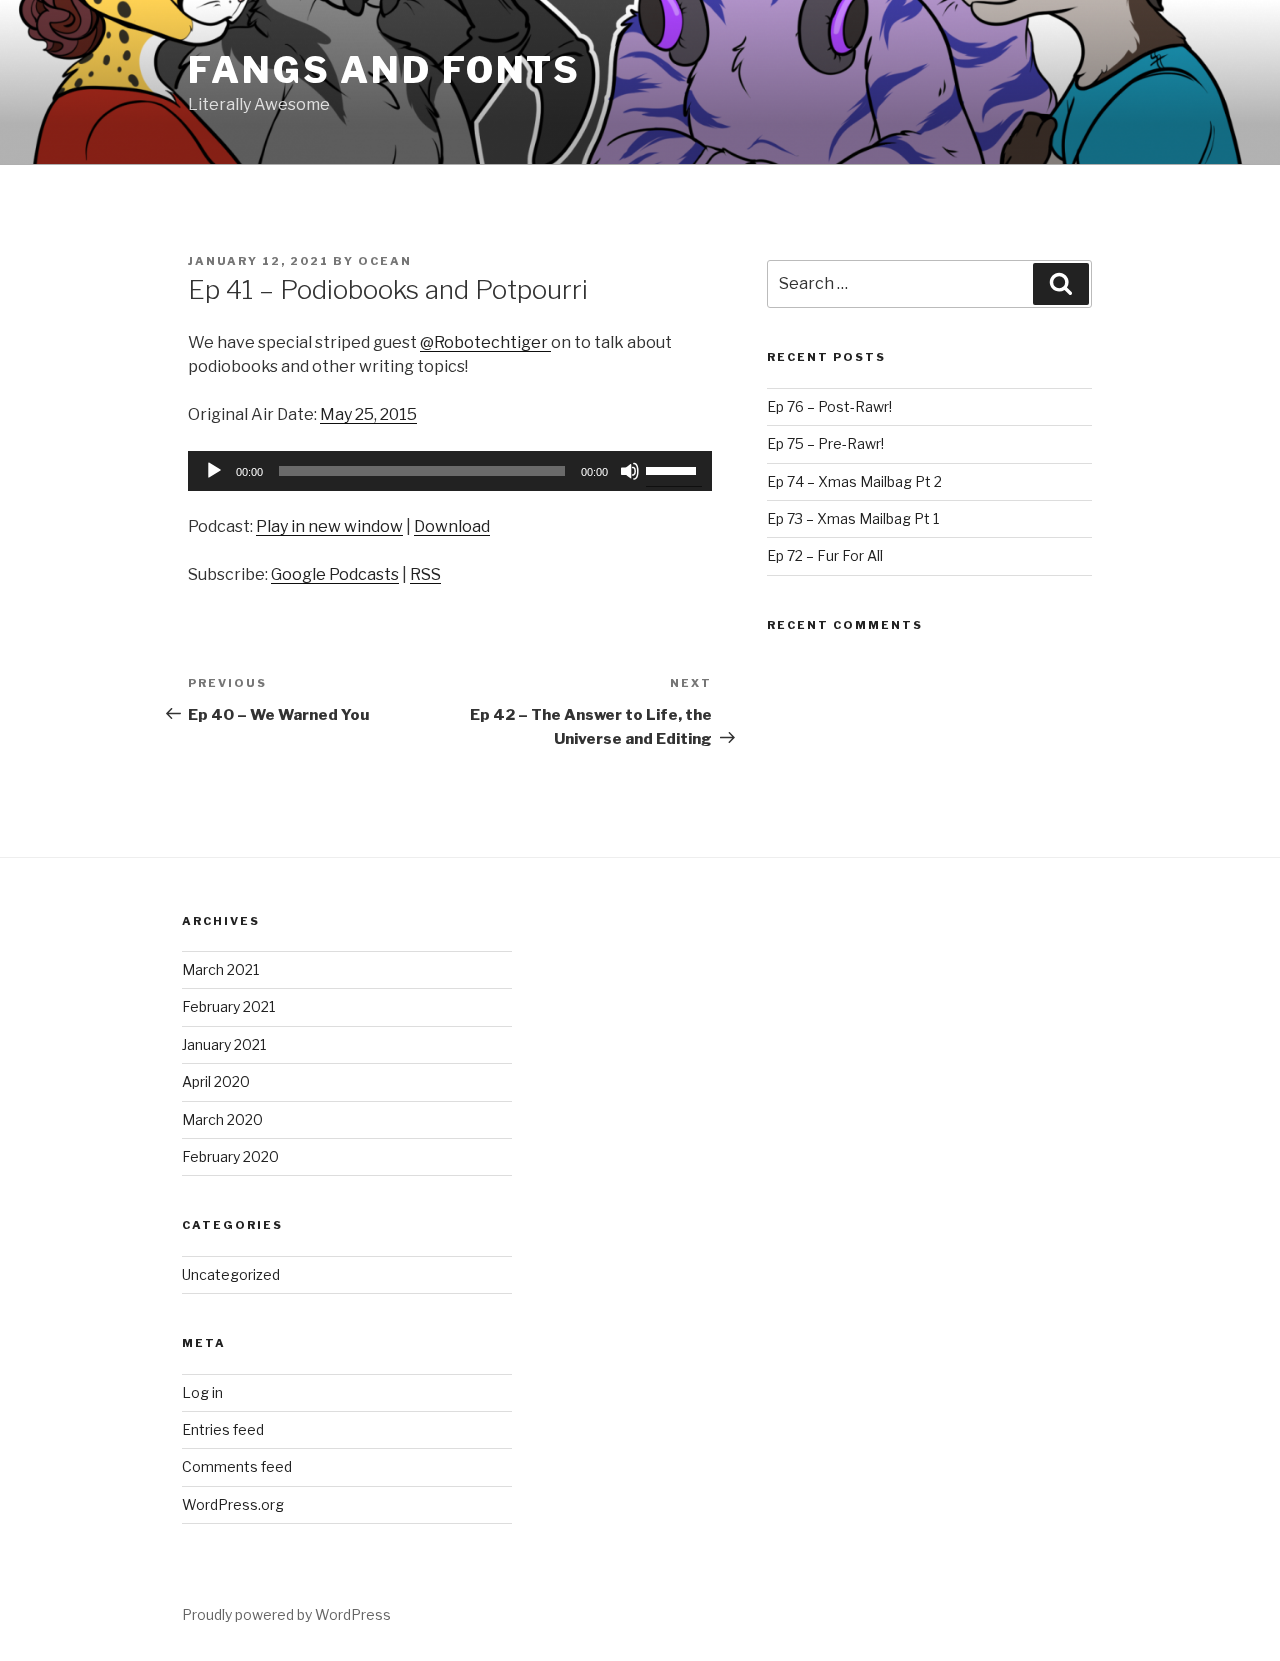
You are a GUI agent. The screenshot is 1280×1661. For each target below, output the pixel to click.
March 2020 (222, 1119)
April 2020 (216, 1081)
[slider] (674, 469)
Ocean (385, 261)
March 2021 (220, 969)
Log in (202, 1392)
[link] (368, 414)
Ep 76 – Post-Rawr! (829, 406)
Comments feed (237, 1466)
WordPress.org (233, 1504)
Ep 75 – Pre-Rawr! (825, 443)
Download (452, 526)
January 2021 (224, 1044)
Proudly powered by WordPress (286, 1614)
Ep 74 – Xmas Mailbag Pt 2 (854, 481)
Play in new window (329, 526)
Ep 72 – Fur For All (825, 555)
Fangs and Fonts (384, 70)
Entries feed (223, 1429)
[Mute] (630, 471)
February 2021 (228, 1006)
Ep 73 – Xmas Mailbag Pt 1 (853, 518)
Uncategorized (231, 1274)
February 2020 (230, 1156)
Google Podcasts (335, 574)
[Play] (214, 471)
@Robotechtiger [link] (485, 342)
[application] (450, 471)
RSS (425, 574)
